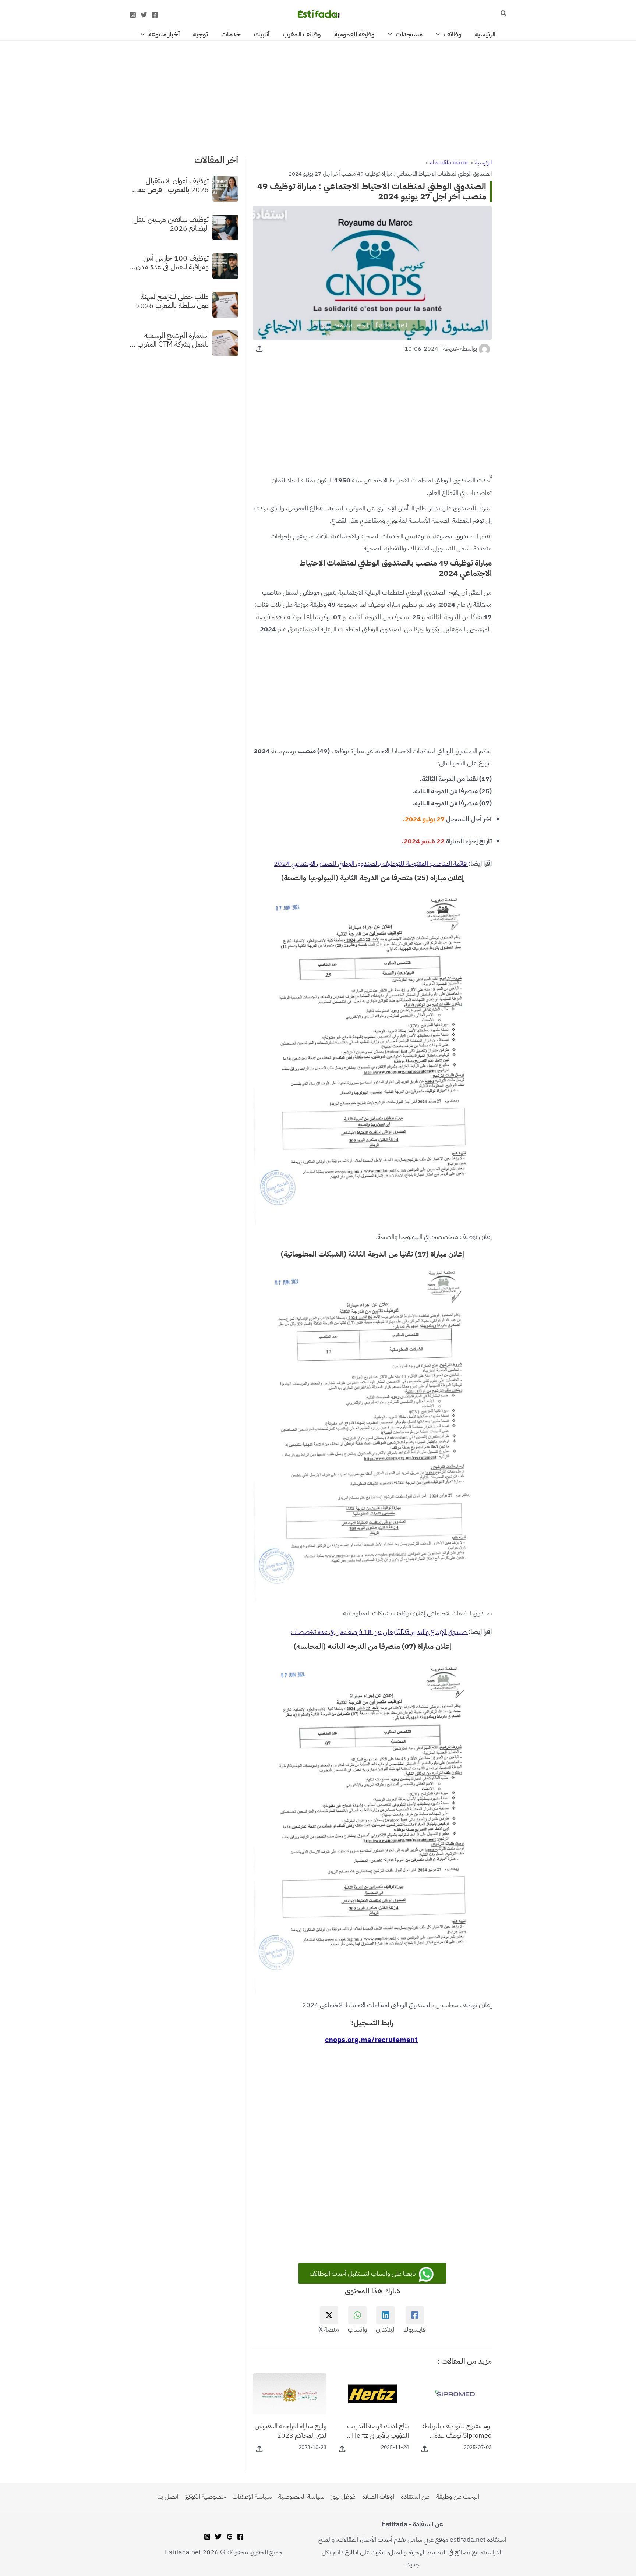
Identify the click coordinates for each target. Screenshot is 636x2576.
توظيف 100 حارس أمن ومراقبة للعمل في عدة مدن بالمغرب (172, 262)
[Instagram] (133, 15)
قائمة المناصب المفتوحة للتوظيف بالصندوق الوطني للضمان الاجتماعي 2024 (371, 863)
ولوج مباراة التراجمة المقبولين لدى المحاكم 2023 (291, 2430)
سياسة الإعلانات (252, 2496)
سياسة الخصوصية (301, 2496)
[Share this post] (259, 349)
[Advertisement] (318, 95)
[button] (503, 14)
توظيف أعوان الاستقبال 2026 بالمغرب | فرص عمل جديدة (171, 185)
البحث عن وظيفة (458, 2496)
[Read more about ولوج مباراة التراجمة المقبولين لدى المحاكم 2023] (290, 2393)
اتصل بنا (168, 2496)
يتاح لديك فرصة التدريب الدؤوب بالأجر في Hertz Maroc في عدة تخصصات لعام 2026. (377, 2430)
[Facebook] (155, 15)
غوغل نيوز (343, 2496)
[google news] (229, 2537)
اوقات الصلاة (378, 2496)
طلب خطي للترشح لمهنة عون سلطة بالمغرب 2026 (172, 301)
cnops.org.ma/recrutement (371, 2040)
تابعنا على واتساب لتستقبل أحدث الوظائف (363, 2273)
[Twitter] (144, 15)
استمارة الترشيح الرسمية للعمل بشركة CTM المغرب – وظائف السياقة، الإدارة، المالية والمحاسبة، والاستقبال (169, 339)
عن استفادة (415, 2496)
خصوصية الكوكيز (205, 2496)
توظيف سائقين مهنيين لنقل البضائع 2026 (171, 223)
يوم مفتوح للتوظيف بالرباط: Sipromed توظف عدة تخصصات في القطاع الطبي (457, 2430)
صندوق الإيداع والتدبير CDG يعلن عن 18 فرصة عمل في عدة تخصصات (379, 1632)
